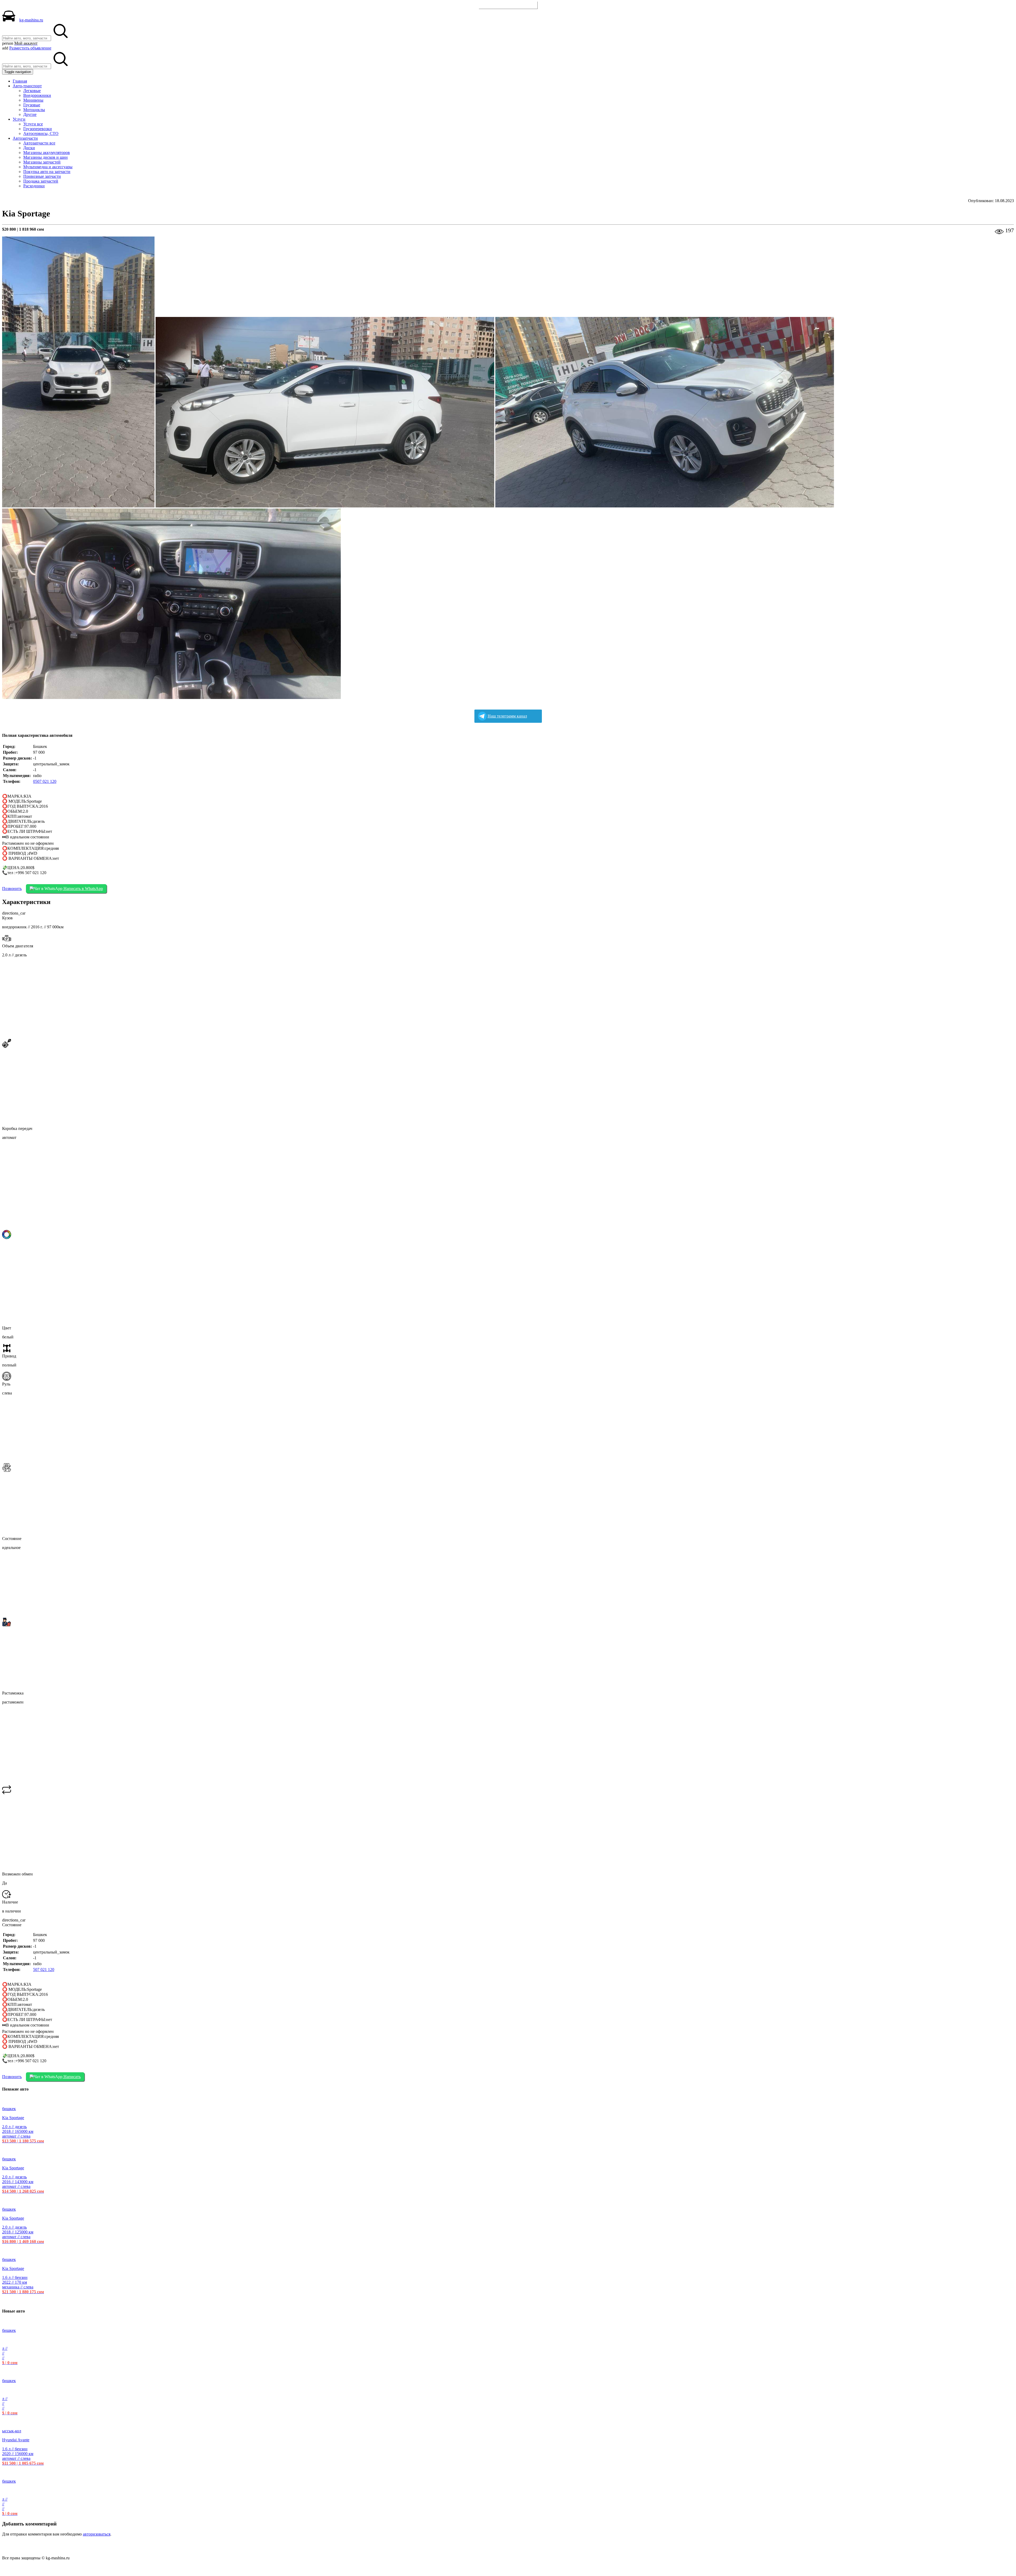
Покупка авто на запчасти (47, 172)
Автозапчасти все (39, 143)
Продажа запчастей (41, 181)
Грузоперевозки (38, 129)
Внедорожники (37, 95)
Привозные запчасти (42, 176)
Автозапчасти (25, 138)
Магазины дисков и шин (46, 157)
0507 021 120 (45, 781)
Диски (29, 148)
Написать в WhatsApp (83, 889)
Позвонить (12, 889)
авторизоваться (97, 2534)
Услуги (19, 119)
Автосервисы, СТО (41, 133)
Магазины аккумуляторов (47, 153)
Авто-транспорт (27, 86)
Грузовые (32, 105)
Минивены (33, 100)
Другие (30, 114)
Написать (72, 2077)
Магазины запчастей (42, 162)
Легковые (32, 91)
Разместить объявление (508, 5)
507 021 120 (44, 1970)
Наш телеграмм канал (507, 716)
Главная (20, 81)
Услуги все (33, 124)
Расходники (34, 186)
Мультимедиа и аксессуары (48, 167)
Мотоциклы (34, 110)
